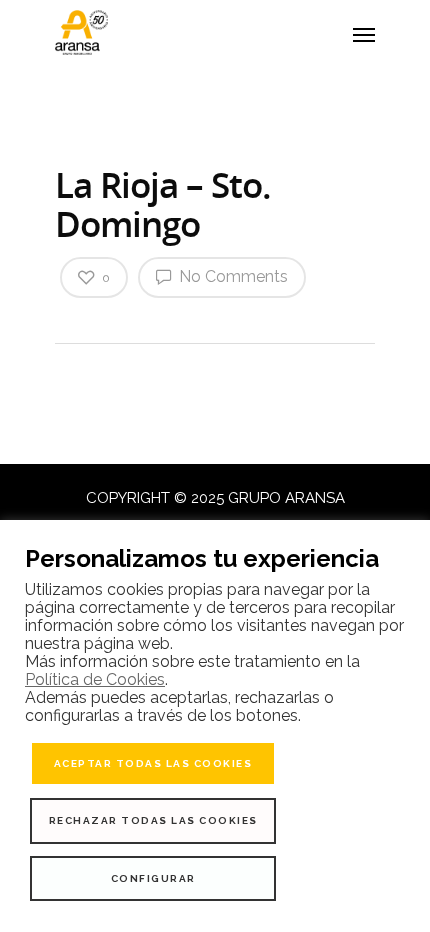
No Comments (231, 276)
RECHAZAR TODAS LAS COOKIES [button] (153, 820)
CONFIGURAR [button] (153, 878)
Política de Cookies (95, 679)
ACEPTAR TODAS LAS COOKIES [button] (153, 763)
